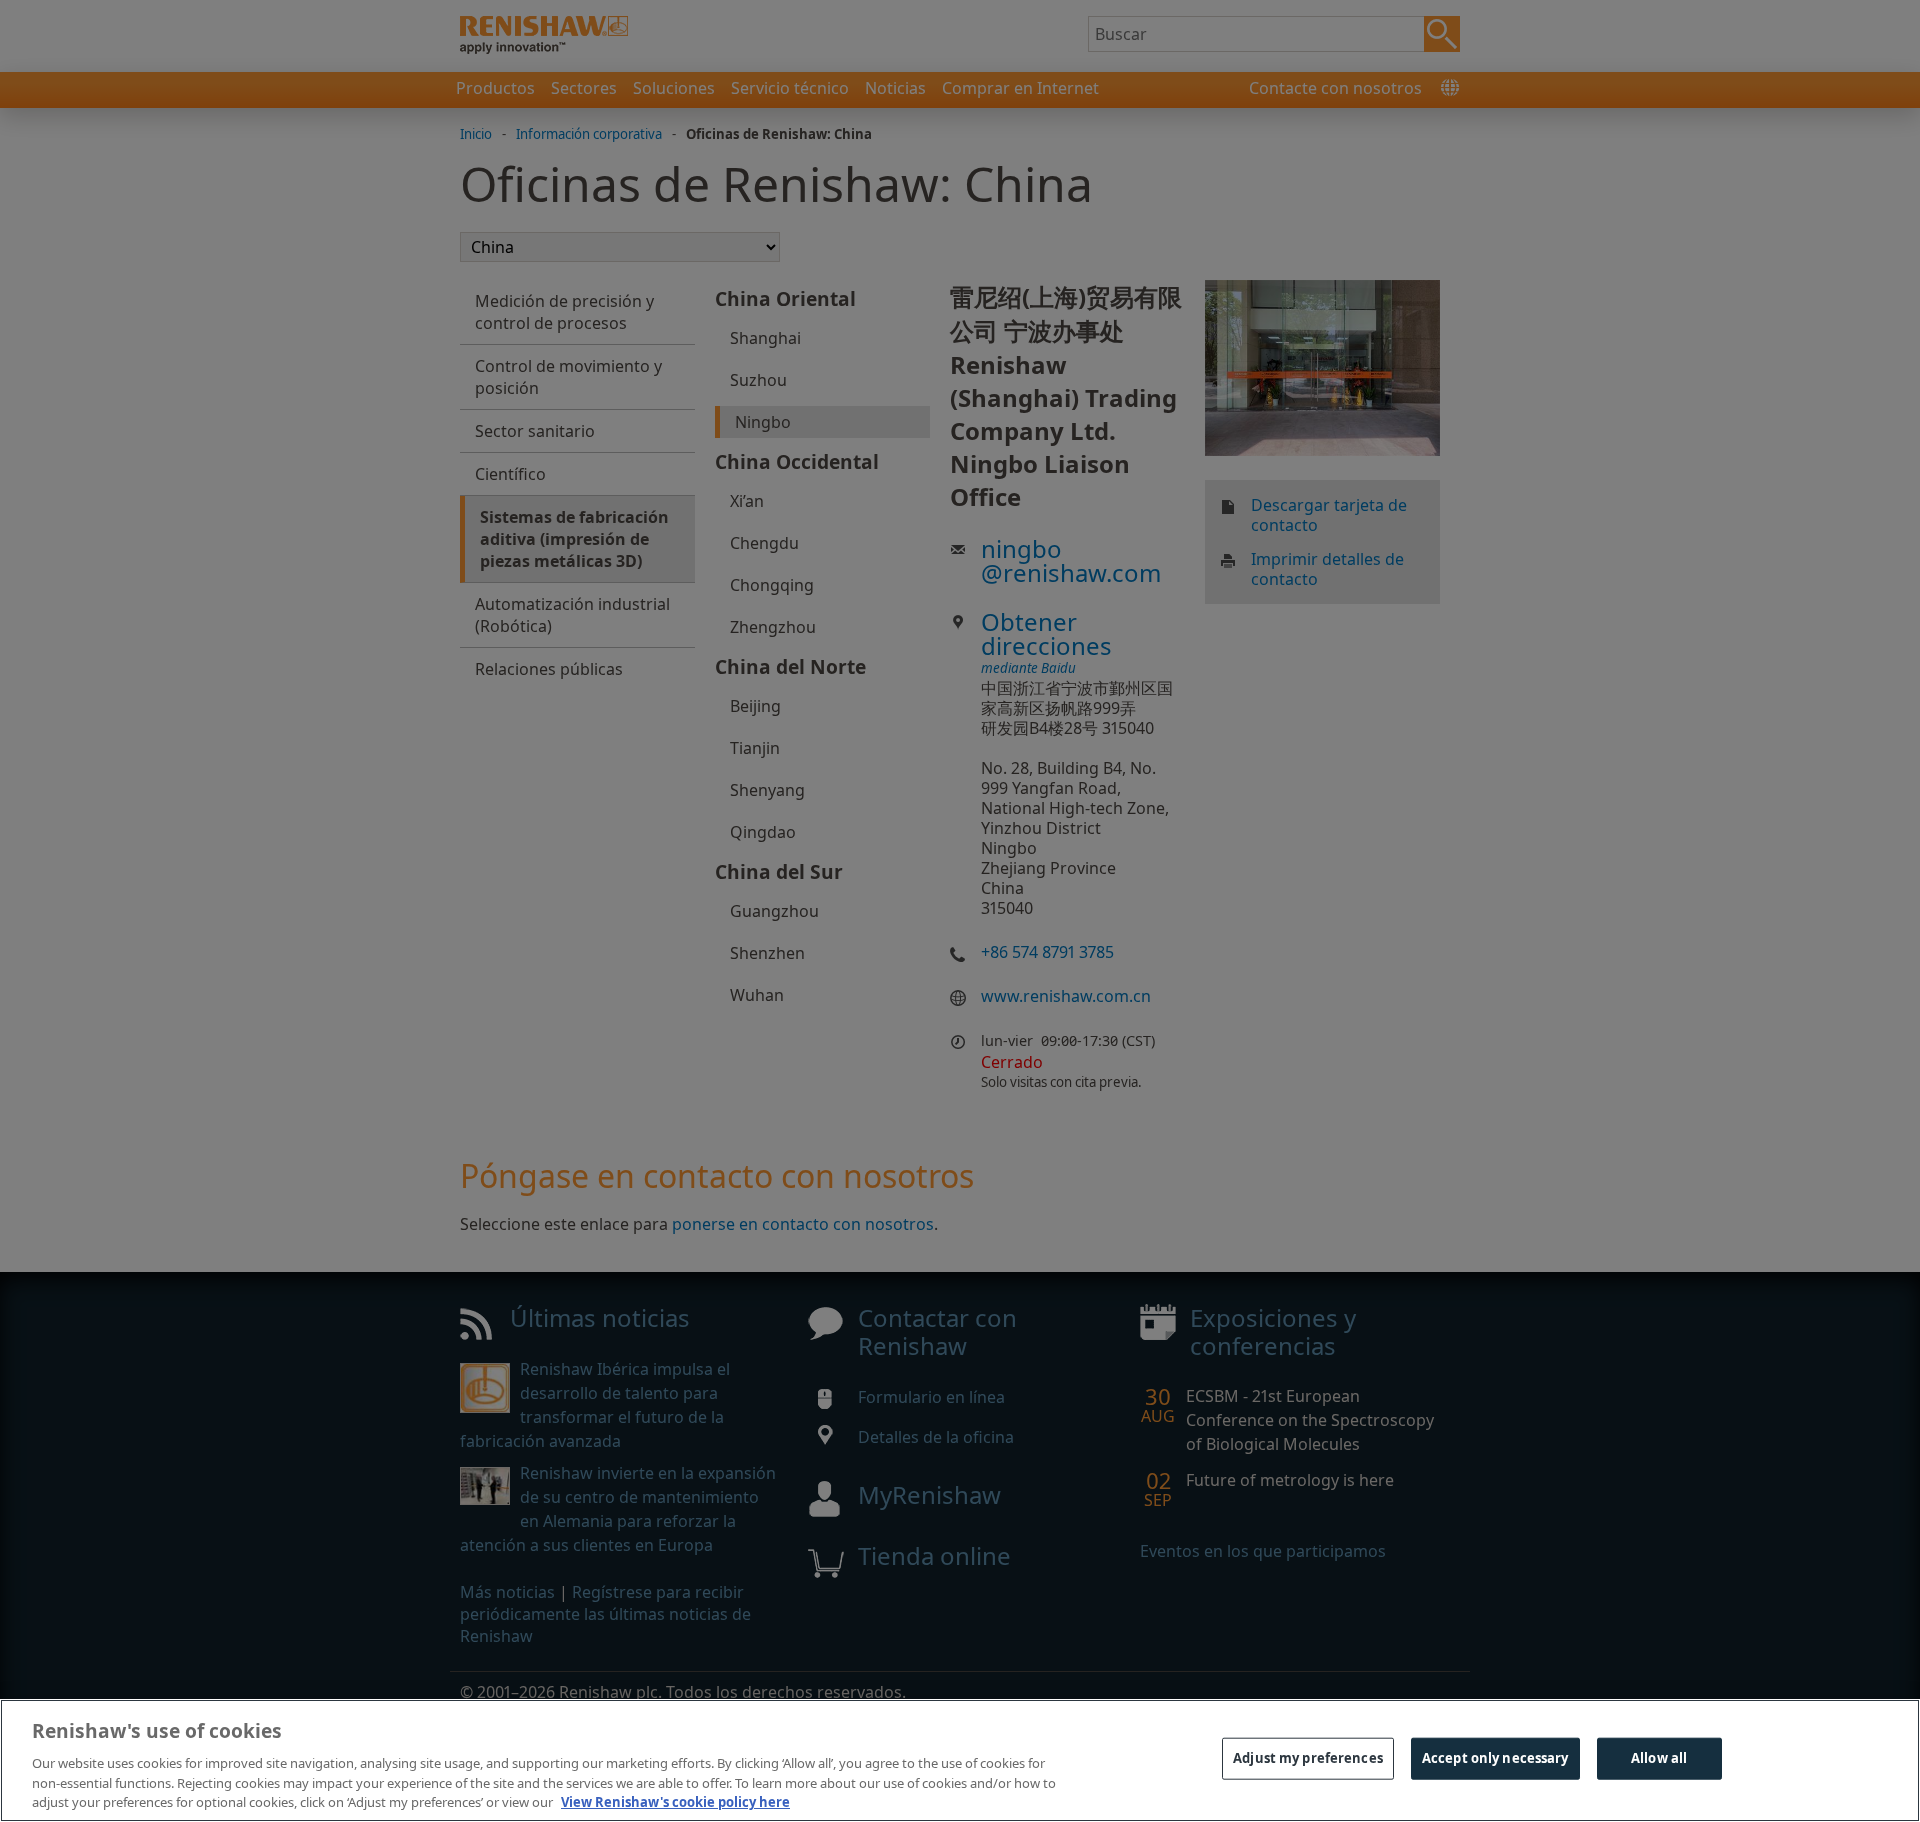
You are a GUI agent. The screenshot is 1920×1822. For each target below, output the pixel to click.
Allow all (1659, 1758)
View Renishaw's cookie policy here (675, 1801)
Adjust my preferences (1308, 1758)
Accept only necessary (1495, 1758)
